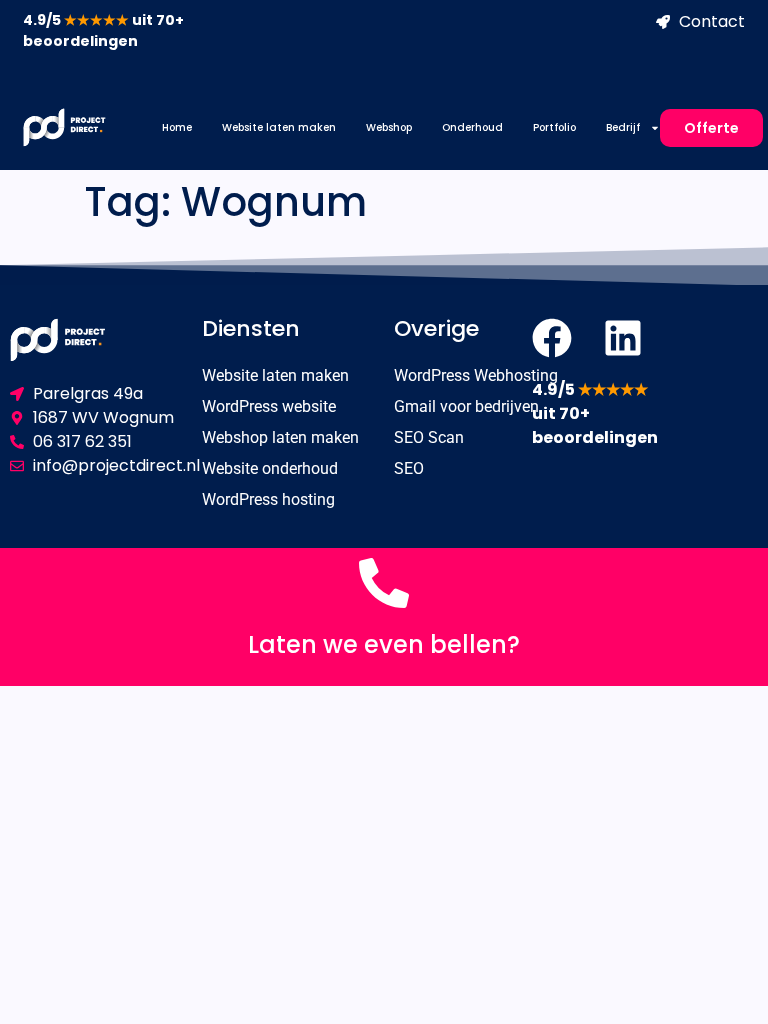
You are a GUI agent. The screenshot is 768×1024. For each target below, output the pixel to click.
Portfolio (554, 127)
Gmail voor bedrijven (466, 406)
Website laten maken (279, 127)
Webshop (389, 127)
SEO (409, 468)
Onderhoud (472, 127)
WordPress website (269, 406)
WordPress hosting (268, 499)
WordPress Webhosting (476, 375)
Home (177, 127)
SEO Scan (429, 437)
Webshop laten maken (280, 437)
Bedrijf (623, 127)
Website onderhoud (270, 468)
